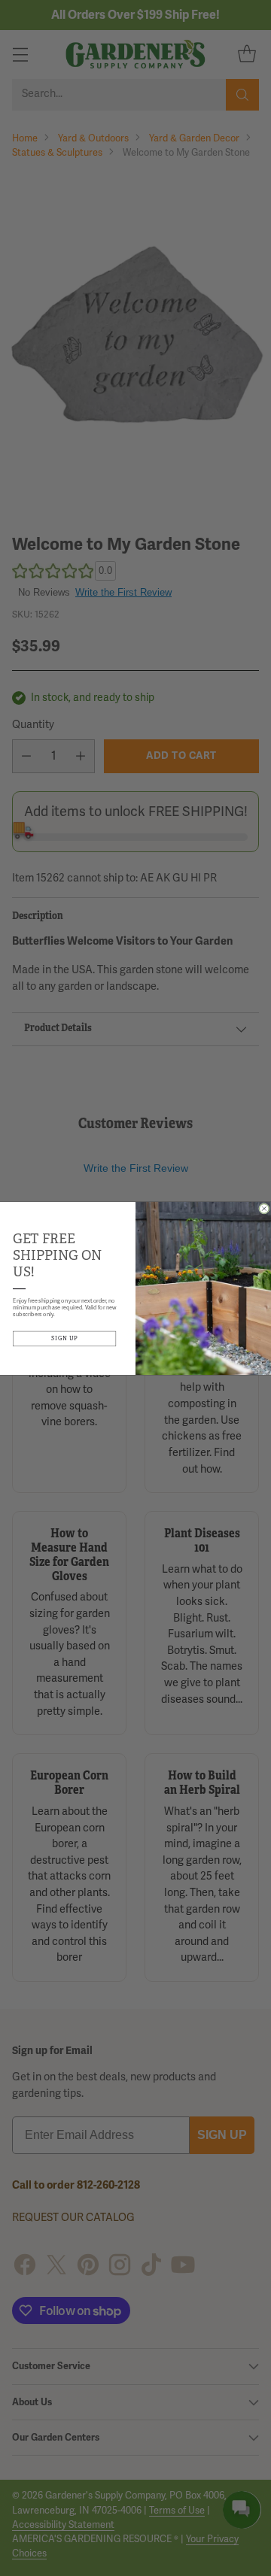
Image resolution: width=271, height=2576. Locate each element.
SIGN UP (65, 1338)
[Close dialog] (265, 1208)
